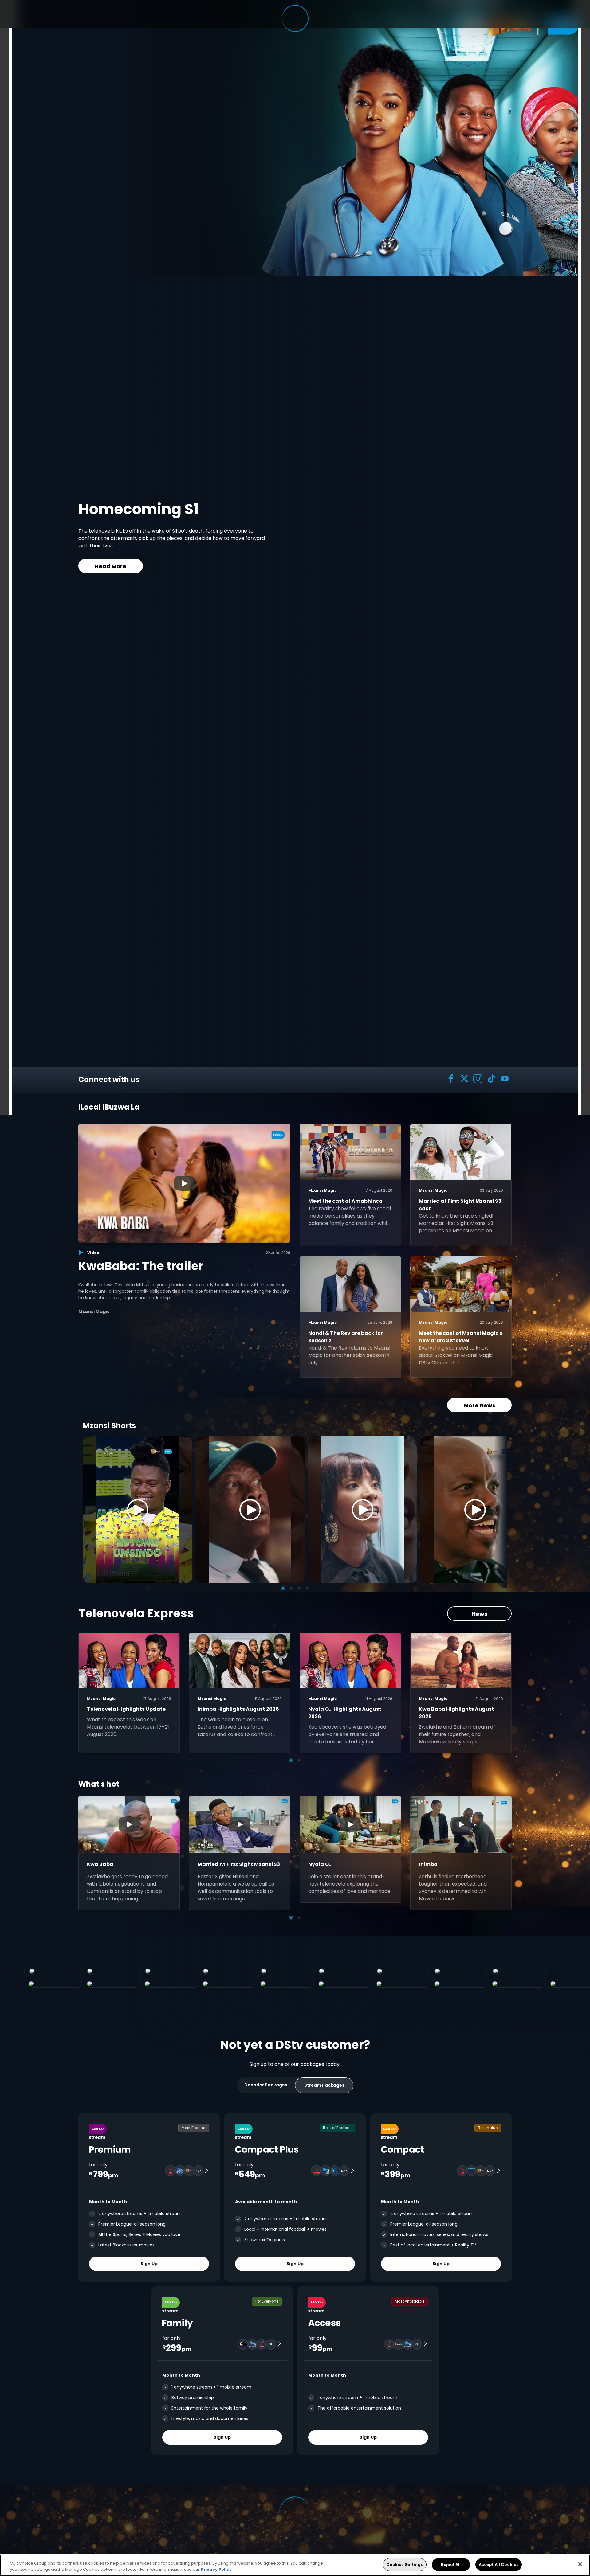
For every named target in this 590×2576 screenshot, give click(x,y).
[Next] (500, 1510)
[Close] (580, 2564)
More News (480, 1405)
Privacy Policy (216, 2569)
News (480, 1614)
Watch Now (280, 559)
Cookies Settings (405, 2564)
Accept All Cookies (499, 2564)
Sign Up (149, 2264)
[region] (295, 2565)
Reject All (451, 2564)
